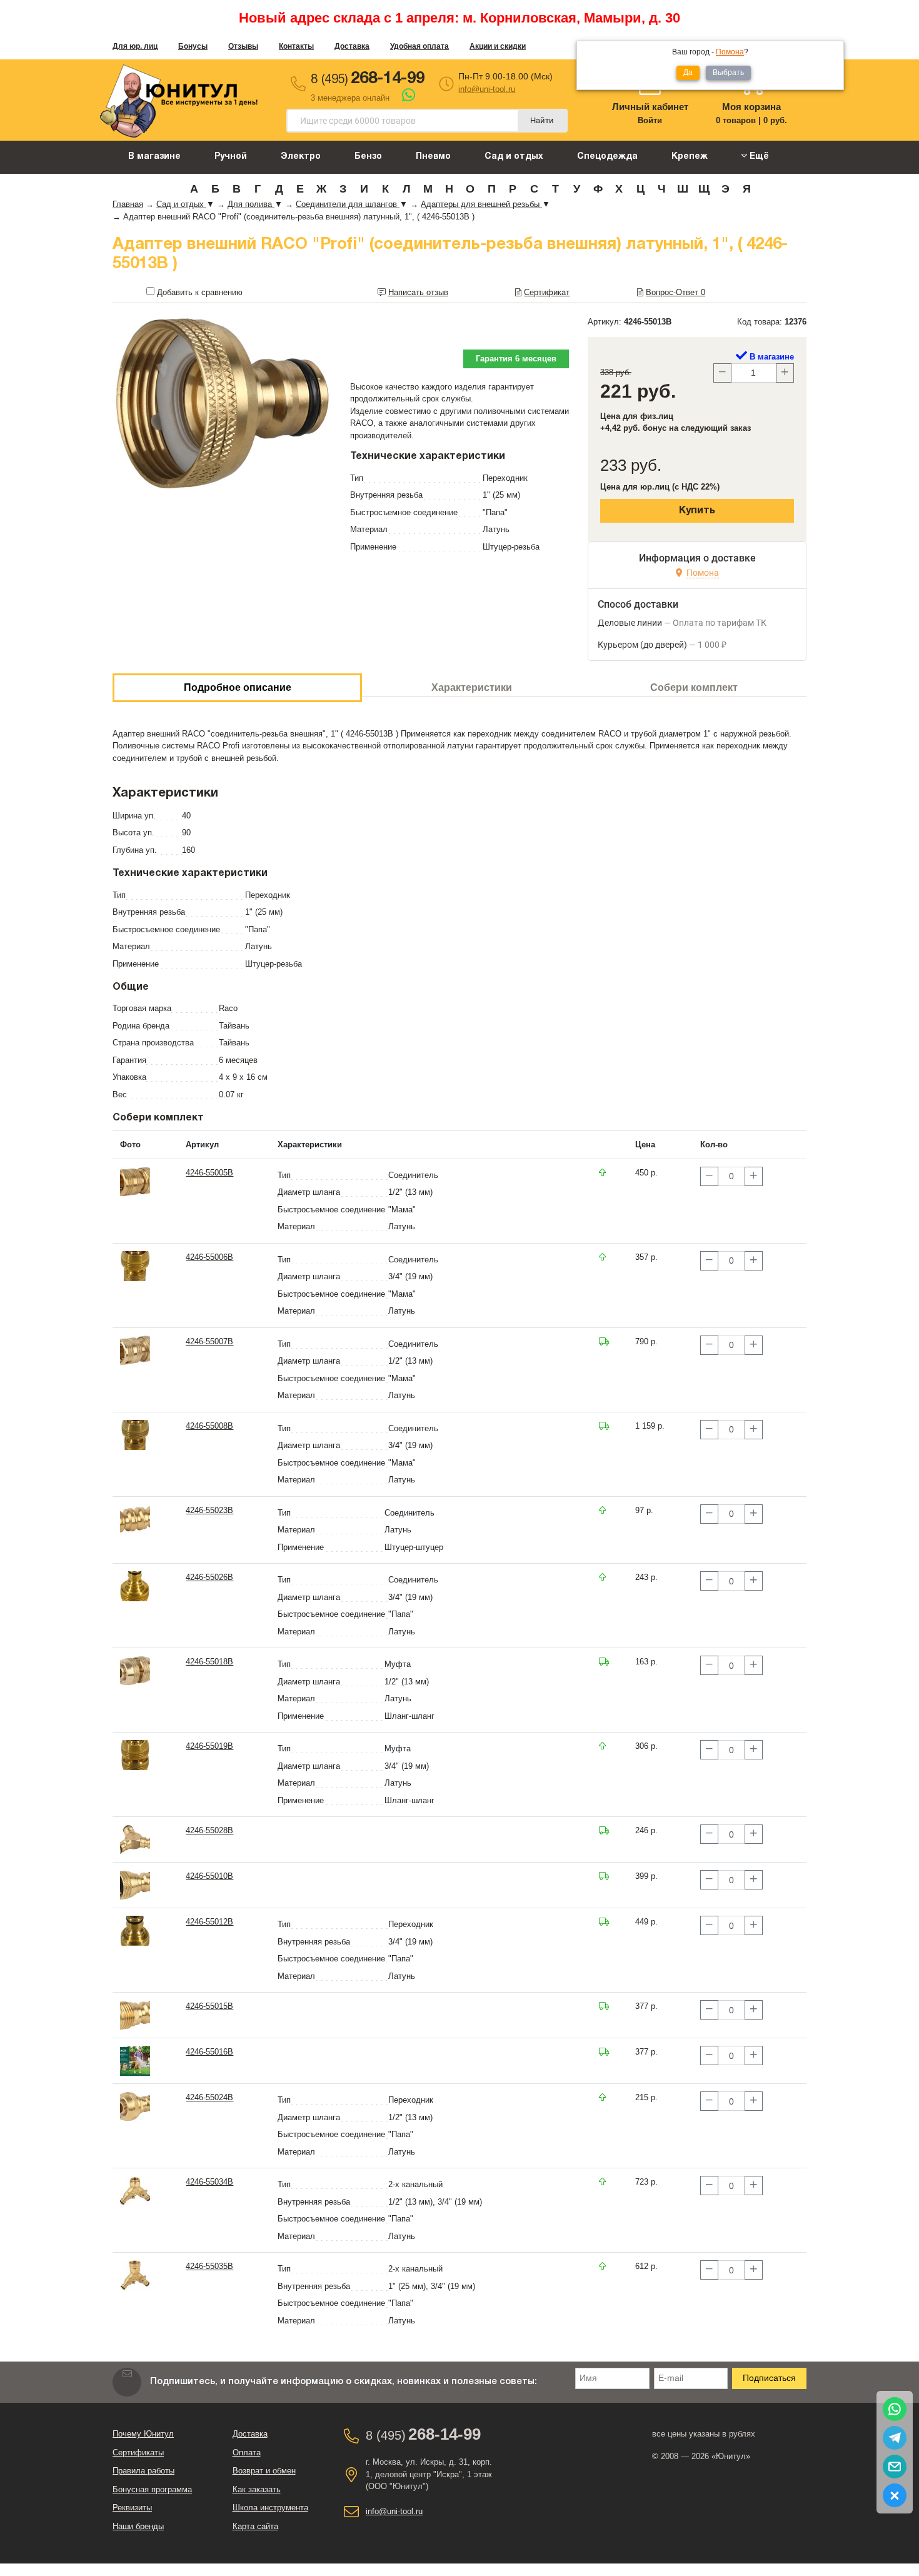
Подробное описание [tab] (238, 687)
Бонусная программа (152, 2489)
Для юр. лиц (135, 46)
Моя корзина (751, 107)
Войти (650, 120)
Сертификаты (138, 2453)
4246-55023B (209, 1510)
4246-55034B (209, 2182)
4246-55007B (209, 1341)
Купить (697, 511)
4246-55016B (209, 2052)
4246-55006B (209, 1257)
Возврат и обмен (264, 2471)
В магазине (154, 157)
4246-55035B (209, 2266)
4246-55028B (209, 1830)
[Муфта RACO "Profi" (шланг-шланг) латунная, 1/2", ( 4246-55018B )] (135, 1670)
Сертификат (547, 292)
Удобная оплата (419, 46)
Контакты (296, 46)
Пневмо (433, 157)
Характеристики (472, 687)
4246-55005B (209, 1173)
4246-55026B (209, 1577)
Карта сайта (255, 2526)
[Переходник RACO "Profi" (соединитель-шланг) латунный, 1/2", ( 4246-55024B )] (135, 2106)
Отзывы (243, 46)
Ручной (231, 157)
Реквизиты (132, 2508)
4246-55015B (209, 2006)
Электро (301, 157)
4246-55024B (209, 2097)
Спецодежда (607, 157)
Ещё (758, 157)
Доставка (352, 46)
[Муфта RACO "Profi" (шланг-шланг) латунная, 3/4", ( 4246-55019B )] (135, 1755)
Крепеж (690, 157)
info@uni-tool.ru (487, 89)
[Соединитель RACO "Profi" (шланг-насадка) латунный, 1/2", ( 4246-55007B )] (135, 1350)
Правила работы (143, 2471)
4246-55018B (209, 1662)
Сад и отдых (514, 157)
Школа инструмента (270, 2508)
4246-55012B (209, 1922)
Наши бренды (138, 2526)
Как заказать (257, 2489)
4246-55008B (209, 1426)
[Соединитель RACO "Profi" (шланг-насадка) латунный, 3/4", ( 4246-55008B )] (135, 1434)
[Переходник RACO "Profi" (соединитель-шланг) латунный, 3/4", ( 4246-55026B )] (135, 1586)
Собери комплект (694, 687)
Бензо (368, 157)
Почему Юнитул (143, 2434)
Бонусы (193, 46)
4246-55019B (209, 1746)
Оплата (247, 2453)
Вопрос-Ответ (675, 292)
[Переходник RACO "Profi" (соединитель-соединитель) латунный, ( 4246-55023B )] (135, 1518)
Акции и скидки (498, 46)
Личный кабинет (650, 107)
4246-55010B (209, 1876)
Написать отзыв (418, 292)
